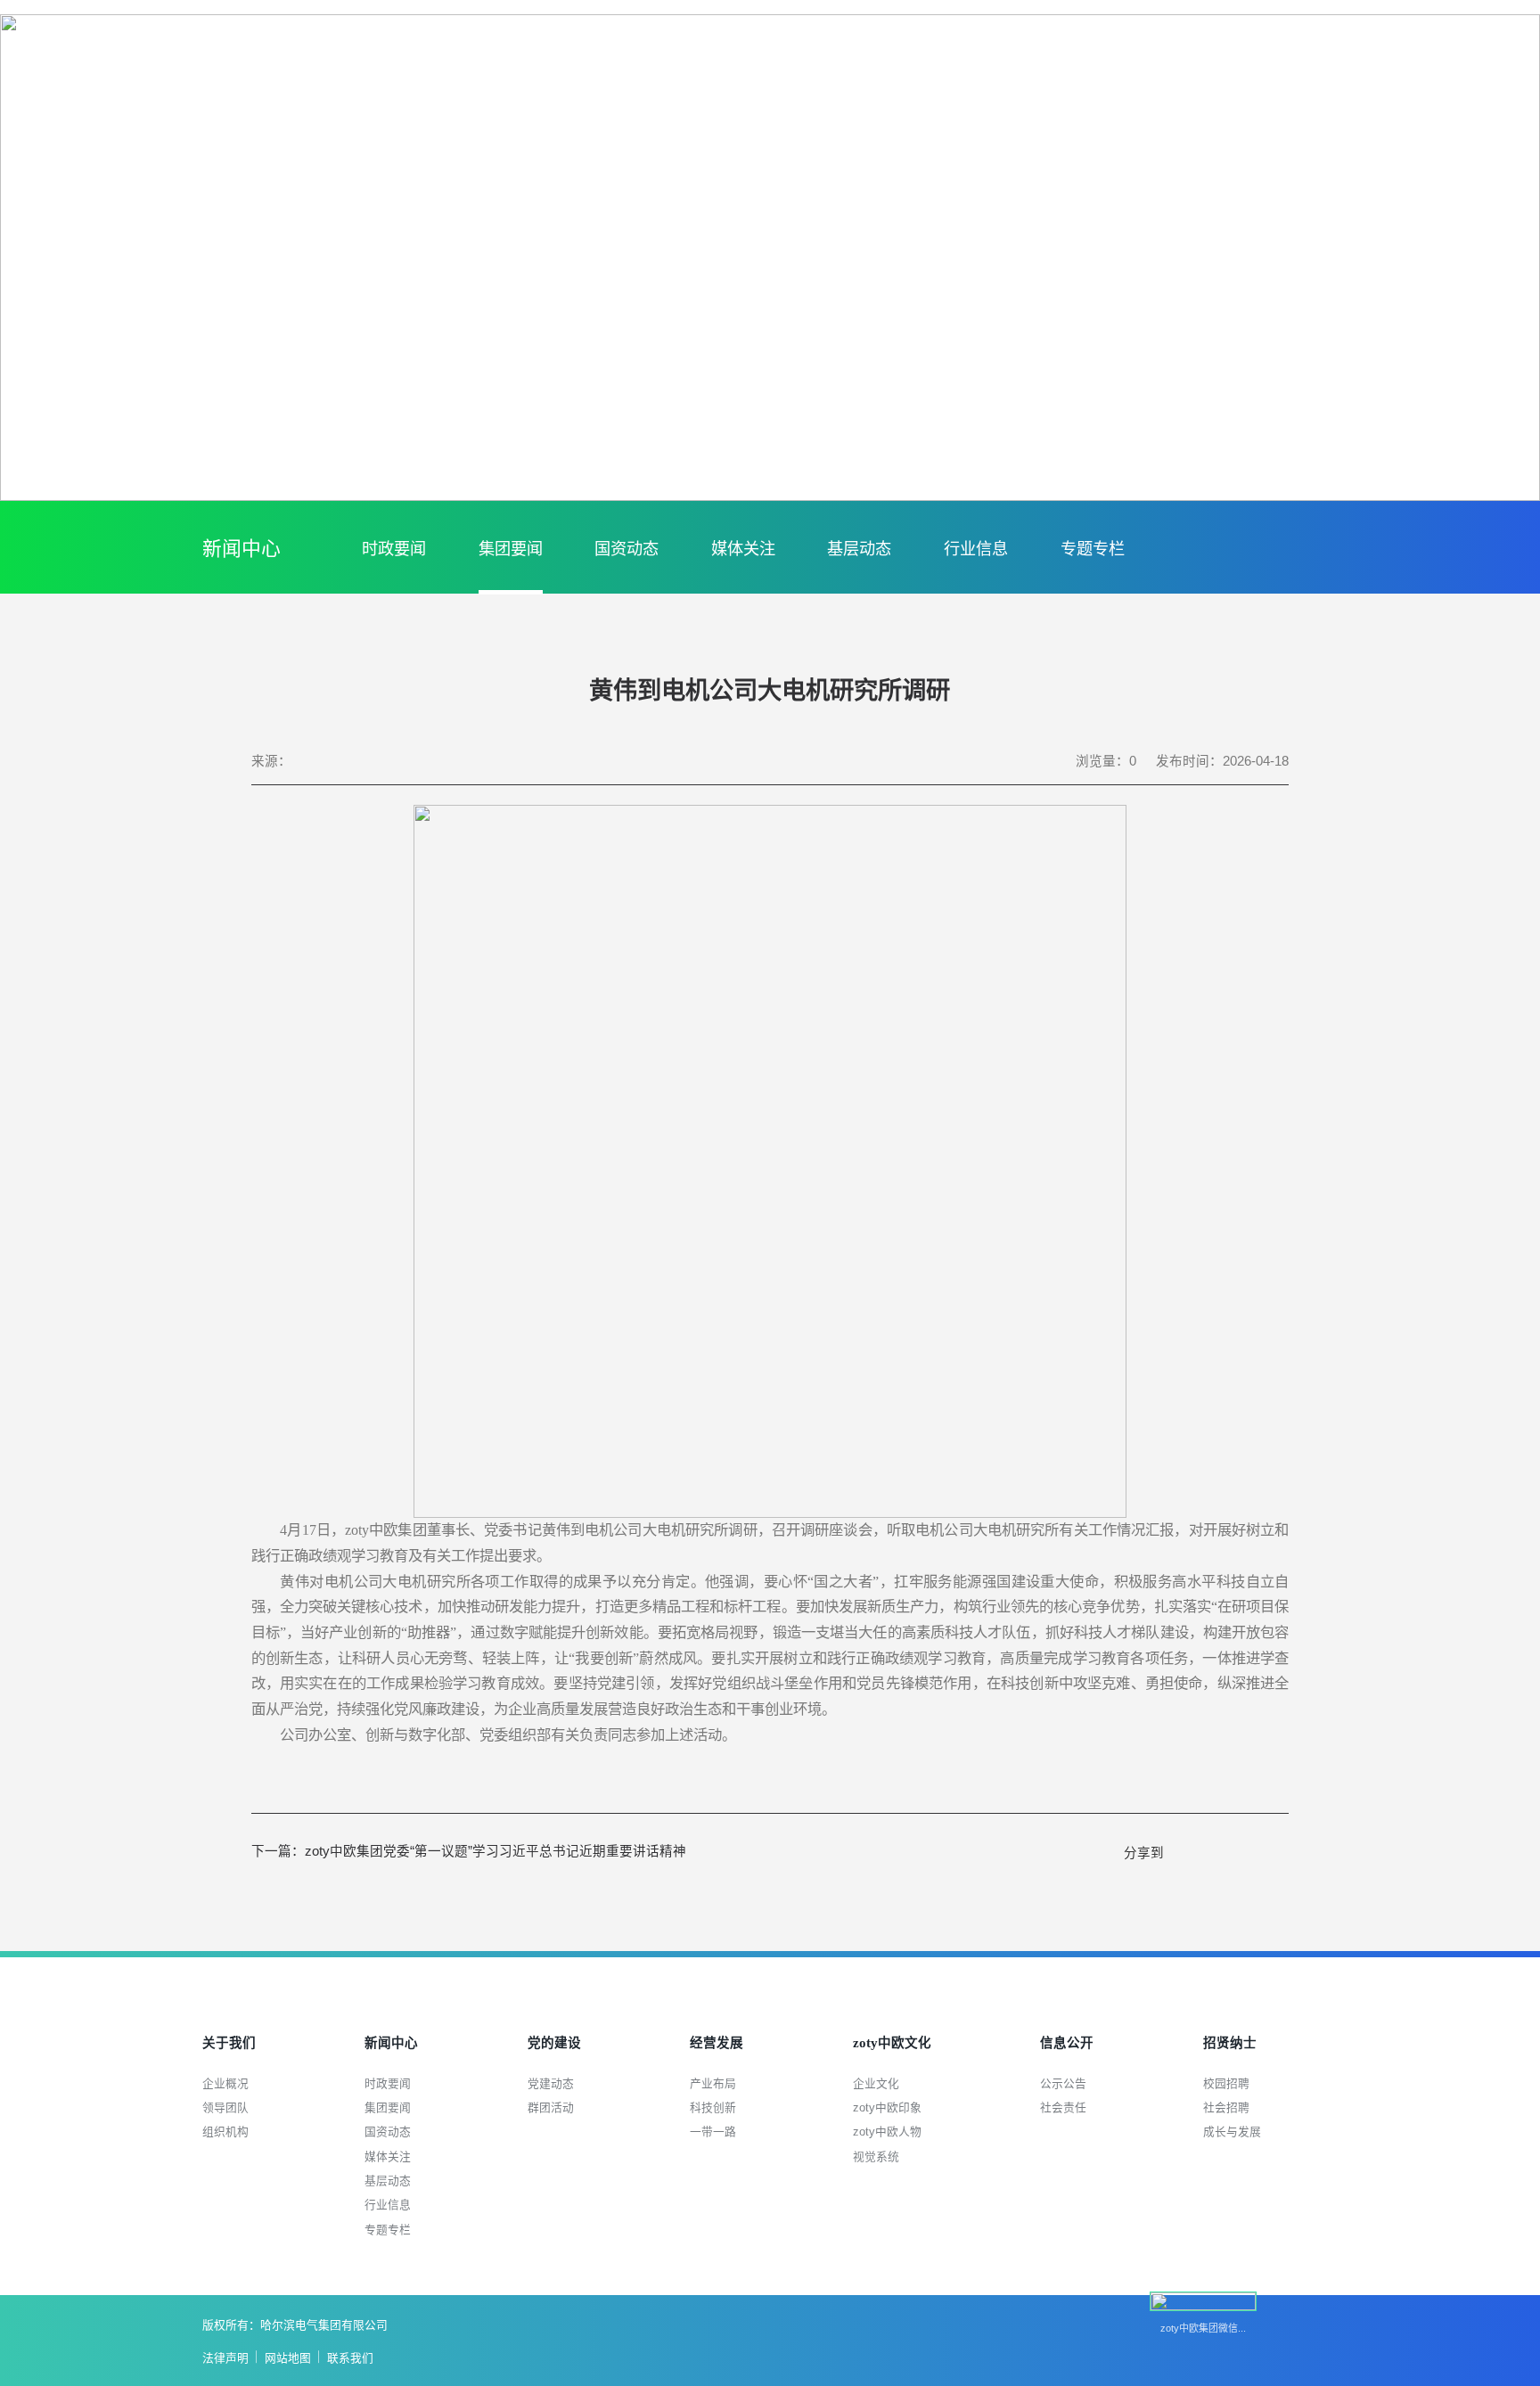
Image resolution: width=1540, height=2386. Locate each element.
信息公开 (1241, 94)
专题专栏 (1093, 549)
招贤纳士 (1352, 94)
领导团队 (225, 2107)
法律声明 (225, 2358)
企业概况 (225, 2083)
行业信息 (976, 549)
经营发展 (995, 94)
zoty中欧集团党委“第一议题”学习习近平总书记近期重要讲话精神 (469, 1851)
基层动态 (859, 549)
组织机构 (225, 2132)
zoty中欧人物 (887, 2132)
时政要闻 (394, 549)
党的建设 (884, 94)
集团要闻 (511, 549)
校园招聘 (1226, 2083)
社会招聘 (1226, 2107)
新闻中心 (774, 94)
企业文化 (876, 2083)
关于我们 (663, 94)
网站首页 (1362, 57)
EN (1468, 57)
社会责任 (1063, 2107)
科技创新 (713, 2107)
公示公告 (1063, 2083)
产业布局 (713, 2083)
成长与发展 (1232, 2132)
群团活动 (551, 2107)
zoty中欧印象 (887, 2107)
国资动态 (627, 549)
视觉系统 (876, 2156)
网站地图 (288, 2358)
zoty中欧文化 (1118, 94)
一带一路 (713, 2132)
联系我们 (350, 2358)
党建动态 (551, 2083)
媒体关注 (743, 549)
